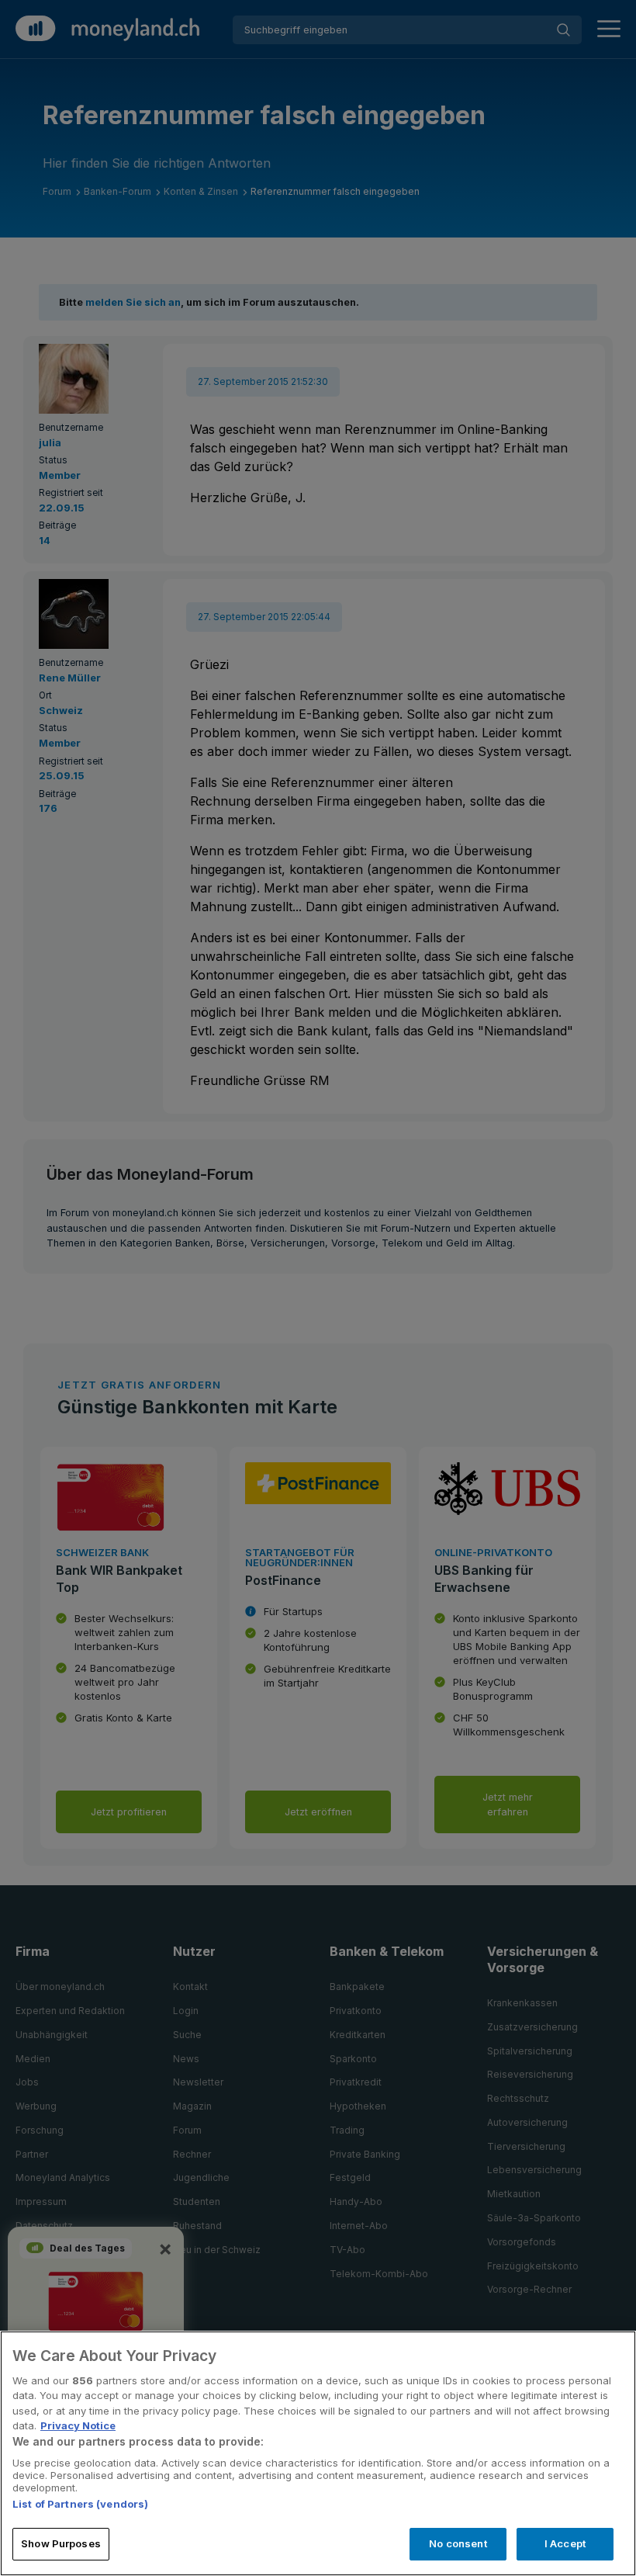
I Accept (565, 2543)
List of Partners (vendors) (80, 2504)
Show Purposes (61, 2543)
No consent (458, 2543)
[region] (318, 2453)
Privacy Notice (78, 2425)
